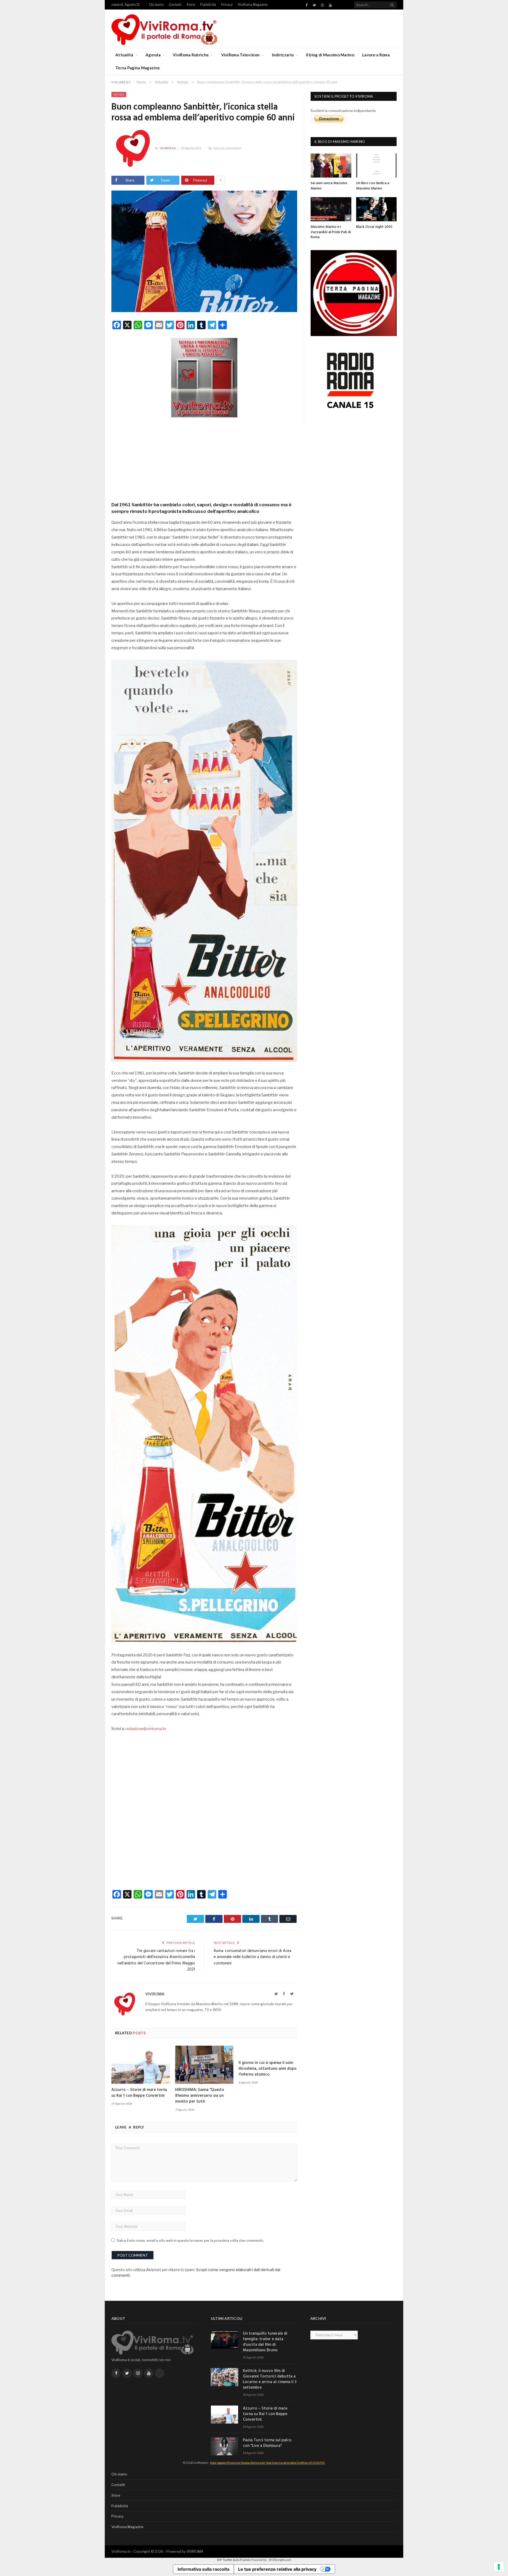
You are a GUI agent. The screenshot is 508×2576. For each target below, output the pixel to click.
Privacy (227, 5)
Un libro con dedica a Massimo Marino (373, 186)
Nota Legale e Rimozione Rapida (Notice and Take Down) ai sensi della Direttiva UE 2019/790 (268, 2463)
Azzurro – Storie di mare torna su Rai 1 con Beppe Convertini (139, 2093)
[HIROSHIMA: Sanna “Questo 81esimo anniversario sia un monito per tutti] (204, 2065)
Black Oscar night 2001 (374, 227)
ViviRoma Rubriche (191, 55)
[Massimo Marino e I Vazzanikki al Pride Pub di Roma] (331, 209)
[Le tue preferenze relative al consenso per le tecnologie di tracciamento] (499, 2567)
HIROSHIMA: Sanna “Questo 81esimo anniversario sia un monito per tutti (200, 2096)
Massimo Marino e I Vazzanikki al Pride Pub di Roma (331, 232)
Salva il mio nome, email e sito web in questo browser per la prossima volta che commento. (190, 2240)
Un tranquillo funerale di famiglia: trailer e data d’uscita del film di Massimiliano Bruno (265, 2342)
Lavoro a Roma (376, 55)
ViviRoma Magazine (253, 5)
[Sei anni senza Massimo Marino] (331, 166)
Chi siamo (156, 5)
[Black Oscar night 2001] (377, 209)
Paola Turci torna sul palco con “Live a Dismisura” (267, 2443)
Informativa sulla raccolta (203, 2569)
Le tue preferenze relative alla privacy (277, 2569)
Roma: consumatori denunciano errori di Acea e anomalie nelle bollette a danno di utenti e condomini (253, 1957)
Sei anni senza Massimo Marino (329, 186)
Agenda (153, 55)
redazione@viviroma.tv (146, 1729)
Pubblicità (208, 5)
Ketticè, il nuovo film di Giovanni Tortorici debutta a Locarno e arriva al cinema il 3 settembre (270, 2379)
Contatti (175, 5)
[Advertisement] (204, 458)
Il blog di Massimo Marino (330, 55)
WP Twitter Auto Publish (234, 2560)
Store (191, 5)
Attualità (124, 55)
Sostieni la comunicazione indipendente (343, 111)
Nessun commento (227, 148)
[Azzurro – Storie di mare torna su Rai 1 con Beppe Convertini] (141, 2065)
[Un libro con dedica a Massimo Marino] (377, 166)
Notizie (119, 94)
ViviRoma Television (241, 55)
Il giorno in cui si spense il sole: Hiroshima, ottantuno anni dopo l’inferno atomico (268, 2069)
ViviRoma (168, 148)
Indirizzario (283, 55)
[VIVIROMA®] (164, 29)
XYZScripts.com (280, 2560)
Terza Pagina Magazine (138, 68)
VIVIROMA (195, 2551)
